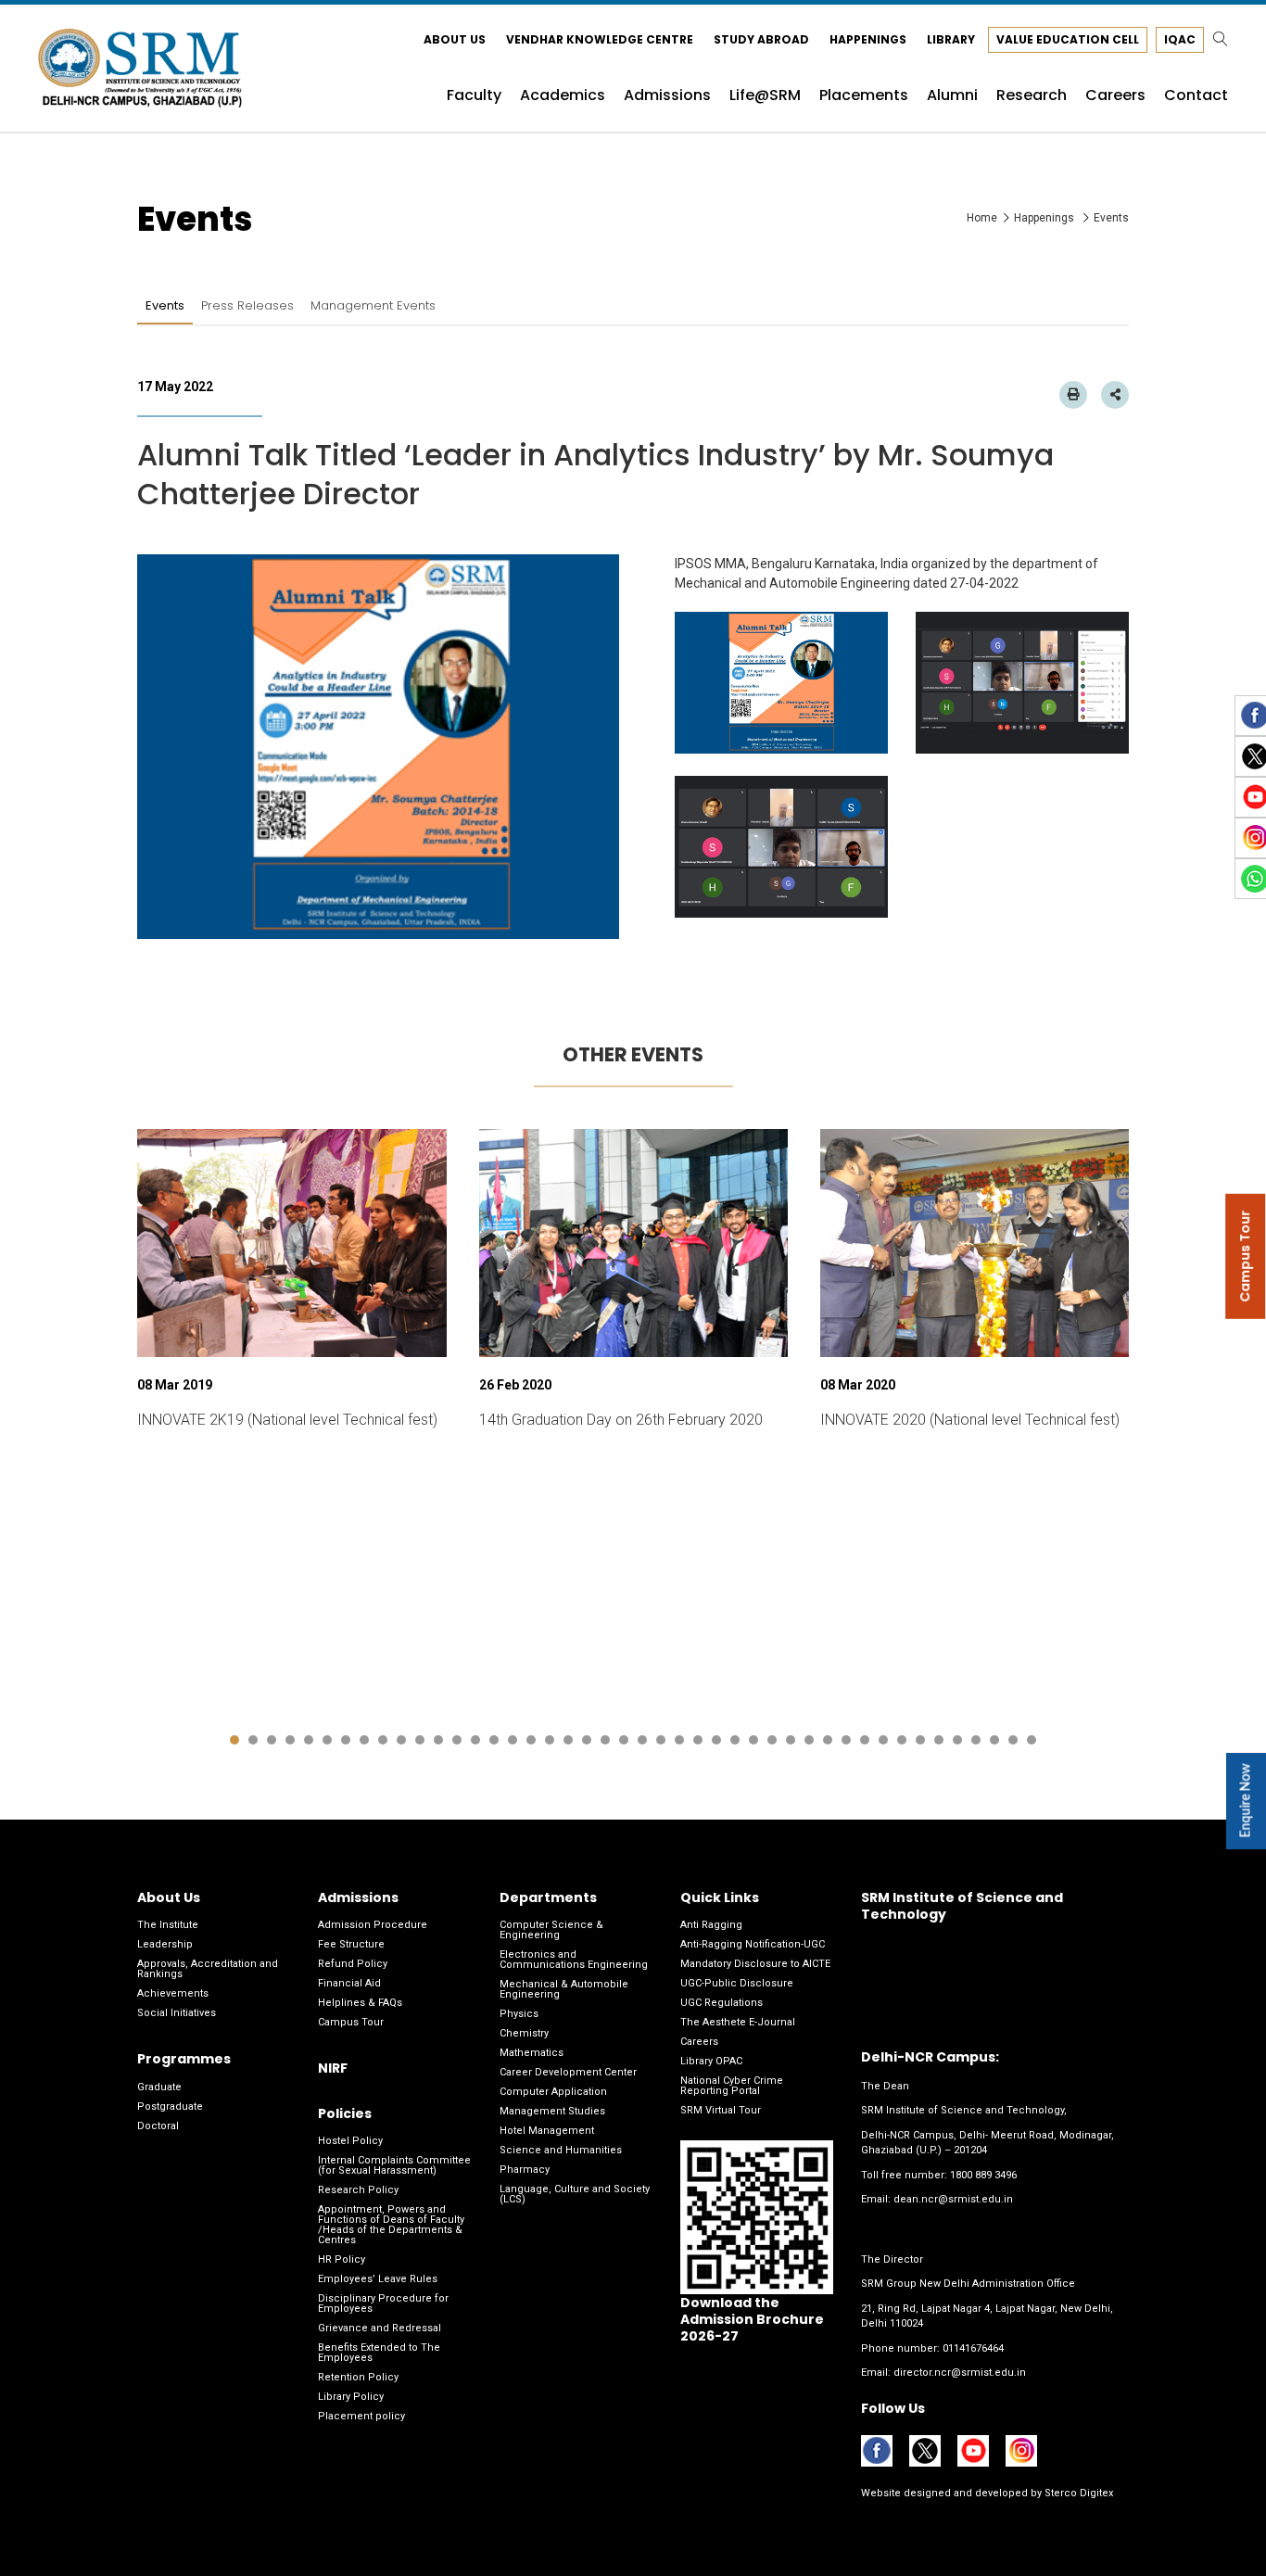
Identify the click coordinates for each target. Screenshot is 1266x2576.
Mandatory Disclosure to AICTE (755, 1964)
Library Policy (351, 2397)
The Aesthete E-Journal (738, 2022)
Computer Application (553, 2092)
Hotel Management (547, 2131)
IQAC (1180, 39)
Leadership (165, 1944)
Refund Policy (353, 1964)
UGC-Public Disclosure (737, 1983)
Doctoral (158, 2126)
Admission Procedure (373, 1925)
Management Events (373, 305)
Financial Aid (349, 1983)
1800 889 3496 (983, 2175)
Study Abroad (761, 39)
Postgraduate (170, 2106)
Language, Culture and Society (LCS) (575, 2194)
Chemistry (524, 2033)
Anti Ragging (711, 1925)
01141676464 (973, 2348)
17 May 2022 (175, 387)
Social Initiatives (177, 2013)
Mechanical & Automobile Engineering (564, 1989)
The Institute (168, 1925)
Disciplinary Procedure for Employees (383, 2303)
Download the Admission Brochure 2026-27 (752, 2319)
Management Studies (552, 2111)
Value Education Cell (1068, 39)
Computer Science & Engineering (551, 1930)
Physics (519, 2014)
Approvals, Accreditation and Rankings (208, 1969)
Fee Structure (351, 1944)
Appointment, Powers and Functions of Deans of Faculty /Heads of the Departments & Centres (391, 2225)
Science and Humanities (561, 2150)
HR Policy (342, 2259)
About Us (455, 39)
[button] (234, 1740)
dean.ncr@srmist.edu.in (953, 2199)
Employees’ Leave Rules (378, 2279)
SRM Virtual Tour (721, 2110)
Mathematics (532, 2053)
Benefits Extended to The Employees (379, 2353)
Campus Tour (351, 2022)
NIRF (333, 2068)
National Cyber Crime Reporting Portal (732, 2086)
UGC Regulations (722, 2003)
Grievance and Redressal (380, 2328)
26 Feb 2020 (515, 1385)
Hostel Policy (350, 2141)
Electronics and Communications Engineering (574, 1960)
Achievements (173, 1993)
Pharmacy (525, 2170)
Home (982, 218)
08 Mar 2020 (858, 1385)
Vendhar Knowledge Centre (600, 39)
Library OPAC (711, 2061)
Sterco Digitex (1077, 2493)
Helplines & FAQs (360, 2003)
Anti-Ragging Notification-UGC (753, 1944)
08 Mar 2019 (175, 1385)
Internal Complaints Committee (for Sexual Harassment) (394, 2165)
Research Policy (358, 2190)
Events (165, 305)
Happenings (868, 39)
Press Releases (247, 305)
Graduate (159, 2087)
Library (951, 39)
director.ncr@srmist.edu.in (960, 2373)
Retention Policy (358, 2377)
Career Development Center (568, 2072)
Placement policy (361, 2416)
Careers (699, 2042)
